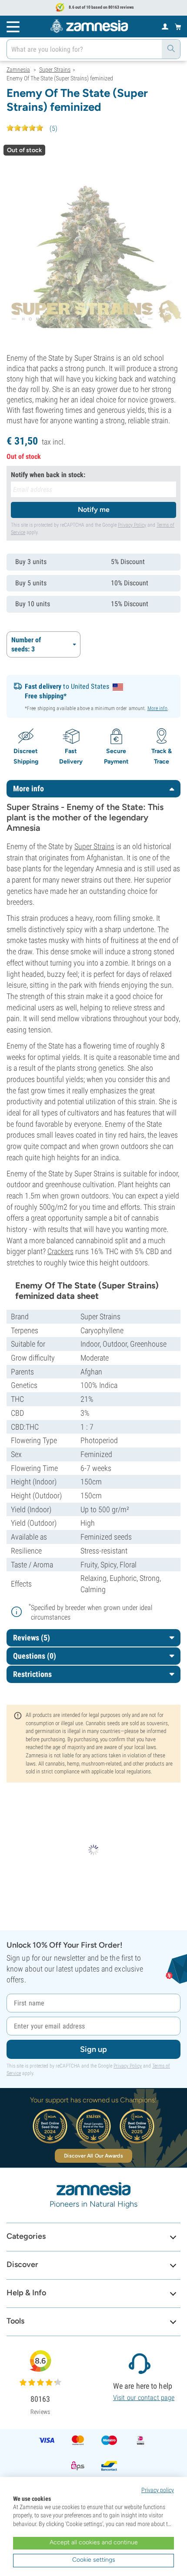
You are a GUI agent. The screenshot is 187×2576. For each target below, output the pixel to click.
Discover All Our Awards (93, 2156)
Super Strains (94, 846)
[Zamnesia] (89, 26)
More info (158, 708)
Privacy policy (158, 2490)
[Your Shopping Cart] (178, 27)
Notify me (94, 510)
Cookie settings (94, 2560)
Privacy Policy (132, 525)
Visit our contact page (144, 2398)
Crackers (60, 1251)
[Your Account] (165, 26)
